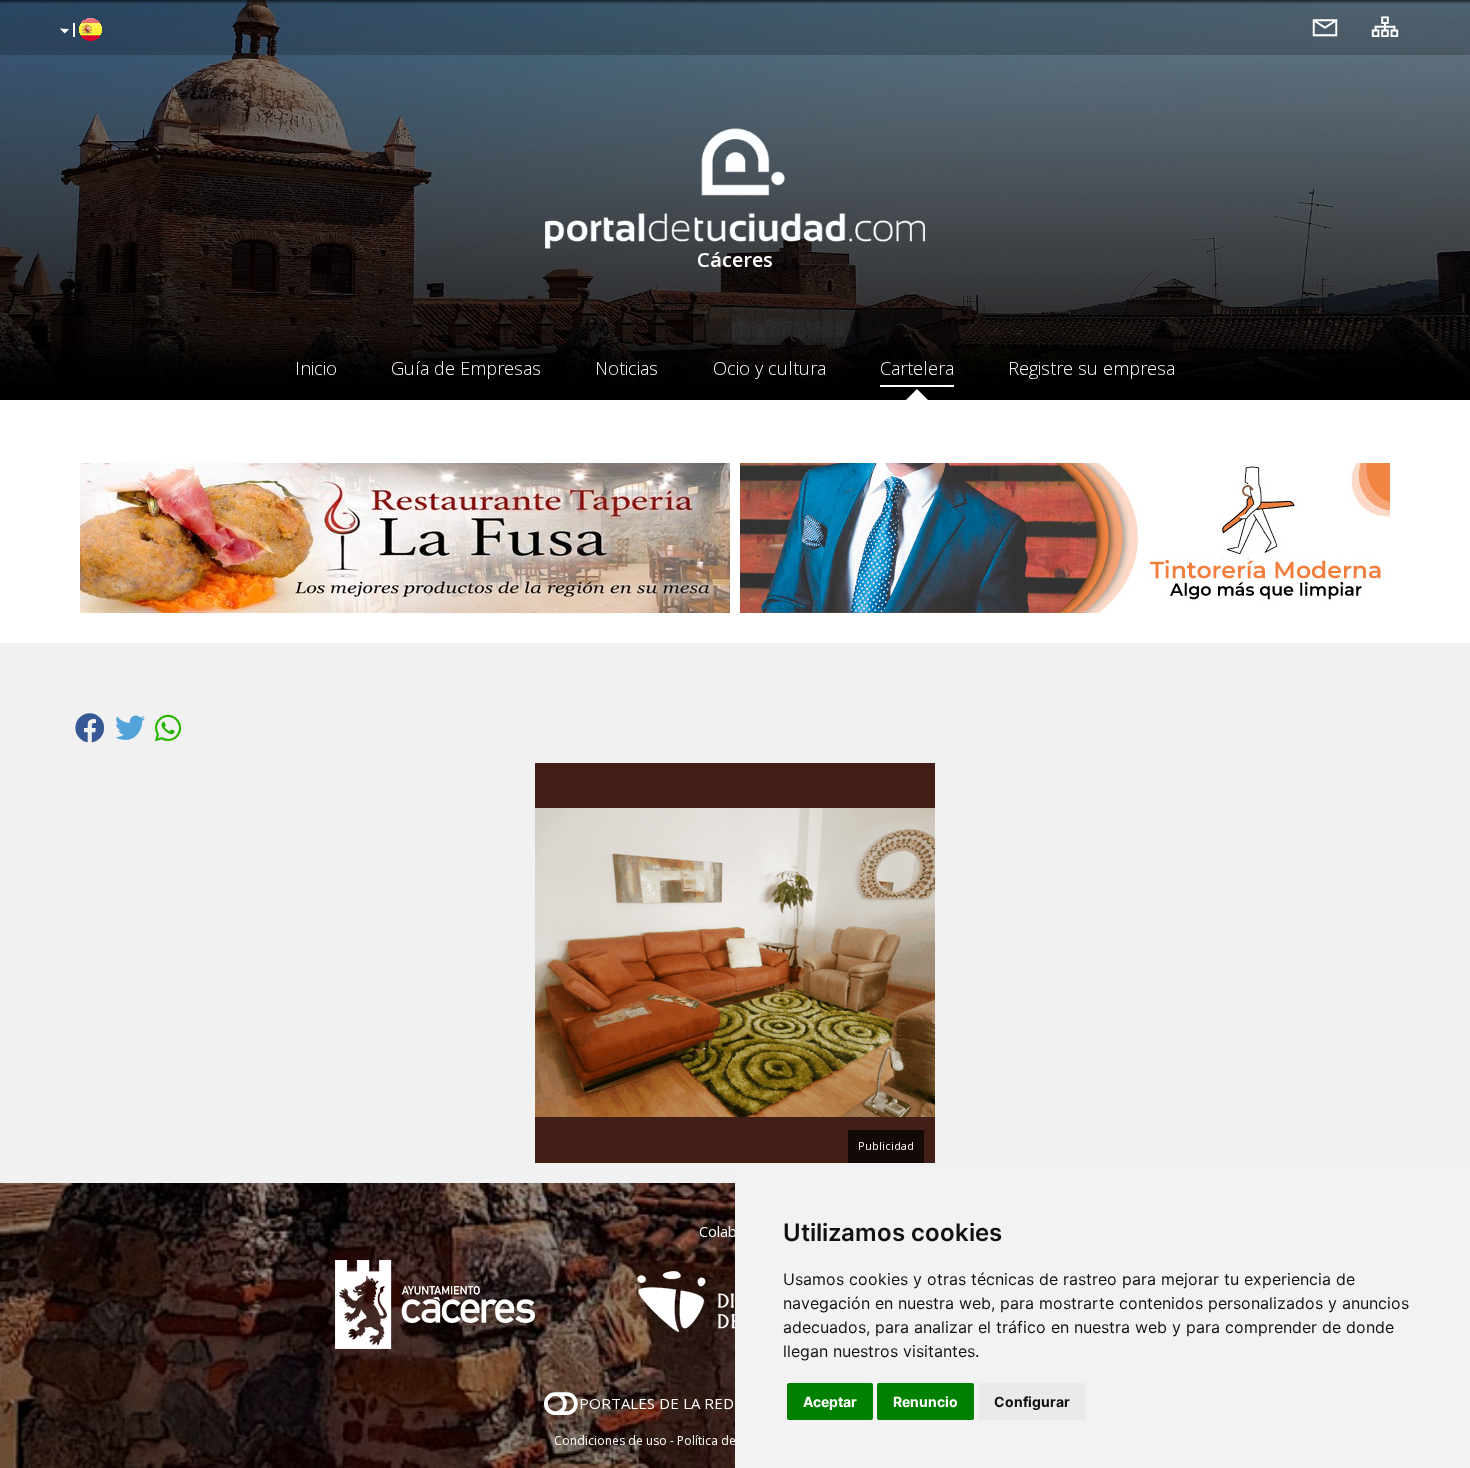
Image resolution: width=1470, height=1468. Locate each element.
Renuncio (925, 1401)
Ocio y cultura (769, 368)
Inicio (316, 368)
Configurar (1032, 1401)
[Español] (78, 31)
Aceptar (830, 1401)
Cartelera (917, 368)
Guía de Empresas (466, 368)
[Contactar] (1325, 26)
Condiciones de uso (610, 1440)
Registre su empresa (1091, 368)
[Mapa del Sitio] (1385, 26)
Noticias (626, 368)
